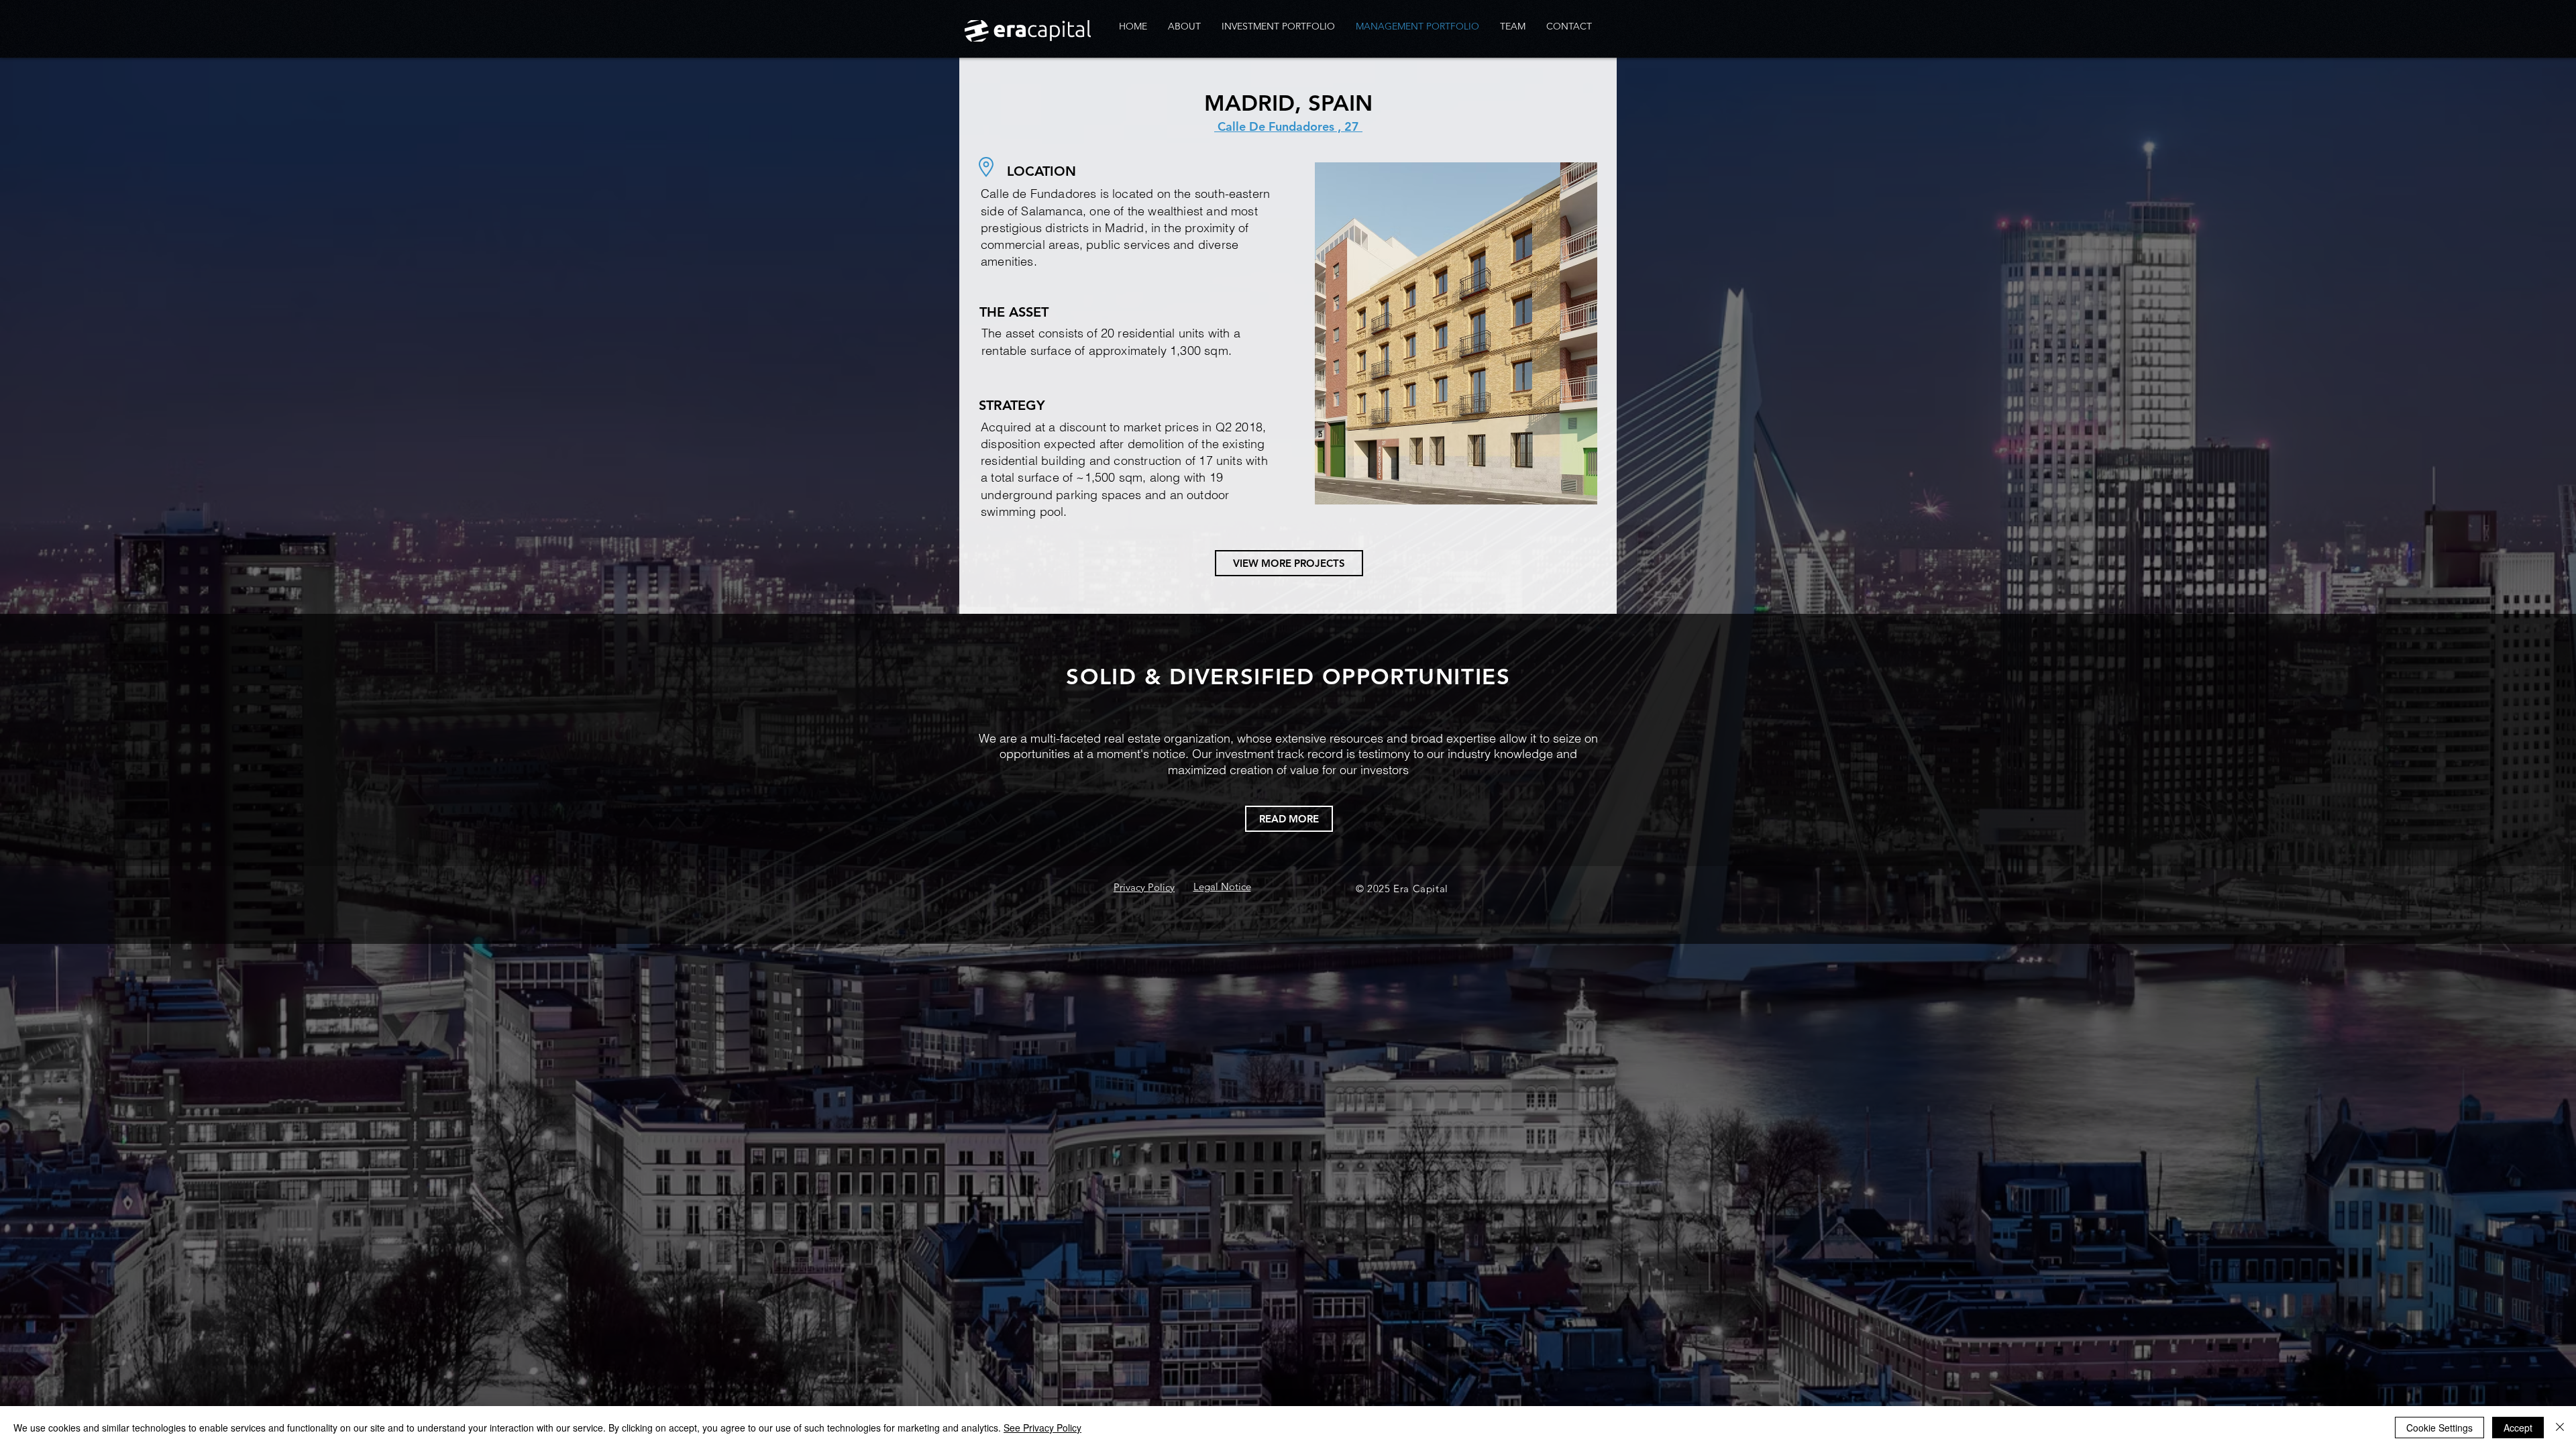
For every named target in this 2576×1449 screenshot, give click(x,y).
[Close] (2560, 1428)
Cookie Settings (2439, 1428)
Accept (2518, 1428)
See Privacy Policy (1042, 1428)
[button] (1456, 333)
